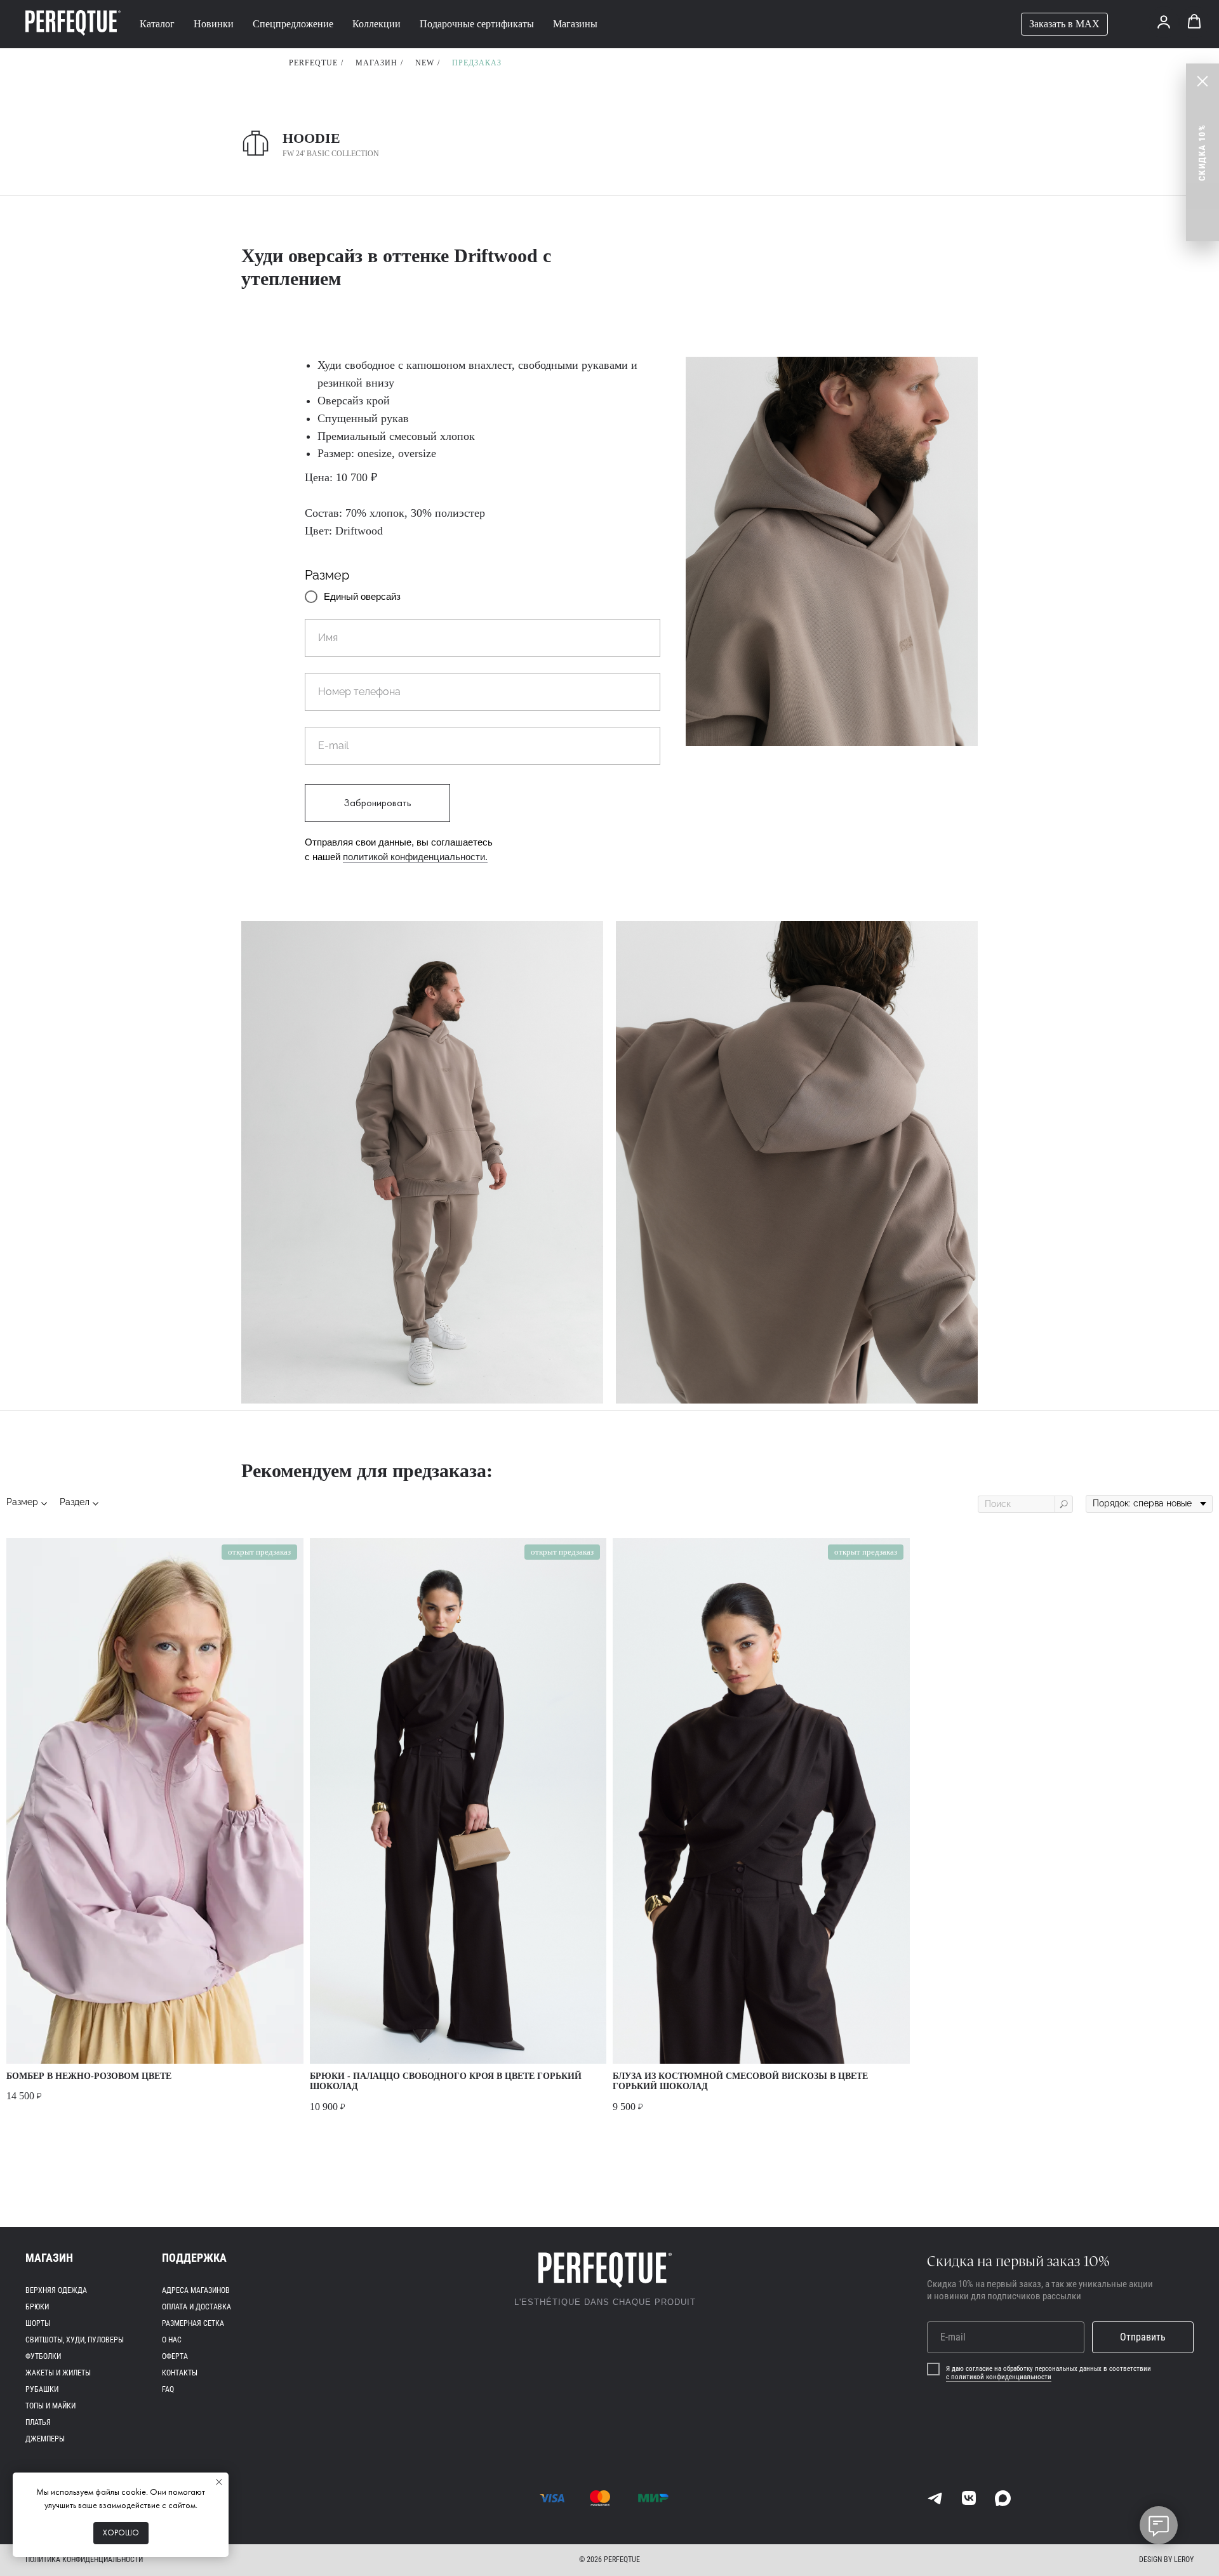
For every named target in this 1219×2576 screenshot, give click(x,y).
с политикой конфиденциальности (999, 2377)
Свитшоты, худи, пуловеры (75, 2340)
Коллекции (376, 24)
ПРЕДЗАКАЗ (477, 63)
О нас (172, 2340)
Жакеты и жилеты (58, 2373)
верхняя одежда (56, 2290)
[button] (1164, 22)
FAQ (168, 2389)
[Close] (1202, 81)
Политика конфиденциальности (84, 2559)
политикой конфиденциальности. (415, 857)
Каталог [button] (157, 24)
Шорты (38, 2323)
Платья (38, 2422)
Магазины (575, 24)
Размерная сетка (193, 2323)
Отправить (1143, 2337)
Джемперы (45, 2439)
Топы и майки (50, 2406)
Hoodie (311, 138)
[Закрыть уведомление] (219, 2482)
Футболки (43, 2356)
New (425, 63)
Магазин (376, 63)
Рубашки (42, 2389)
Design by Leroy (1166, 2559)
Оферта (175, 2356)
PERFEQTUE (313, 63)
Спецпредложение (293, 24)
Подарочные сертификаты (477, 24)
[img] (935, 2498)
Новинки (214, 24)
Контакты (180, 2373)
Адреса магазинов (196, 2290)
